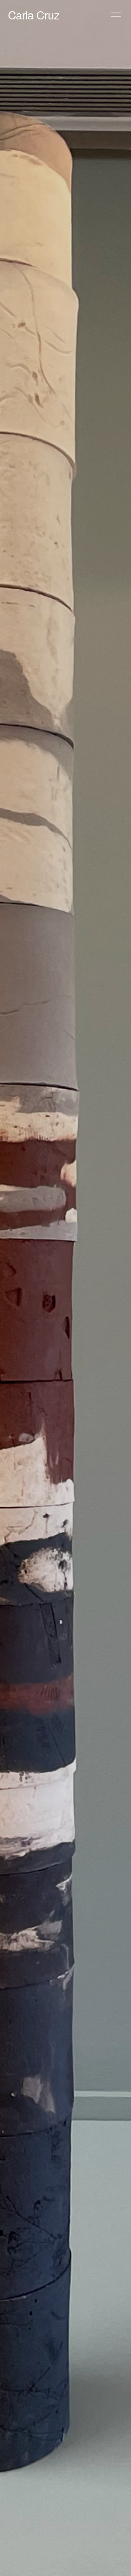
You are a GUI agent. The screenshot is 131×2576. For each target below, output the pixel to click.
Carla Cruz (34, 15)
